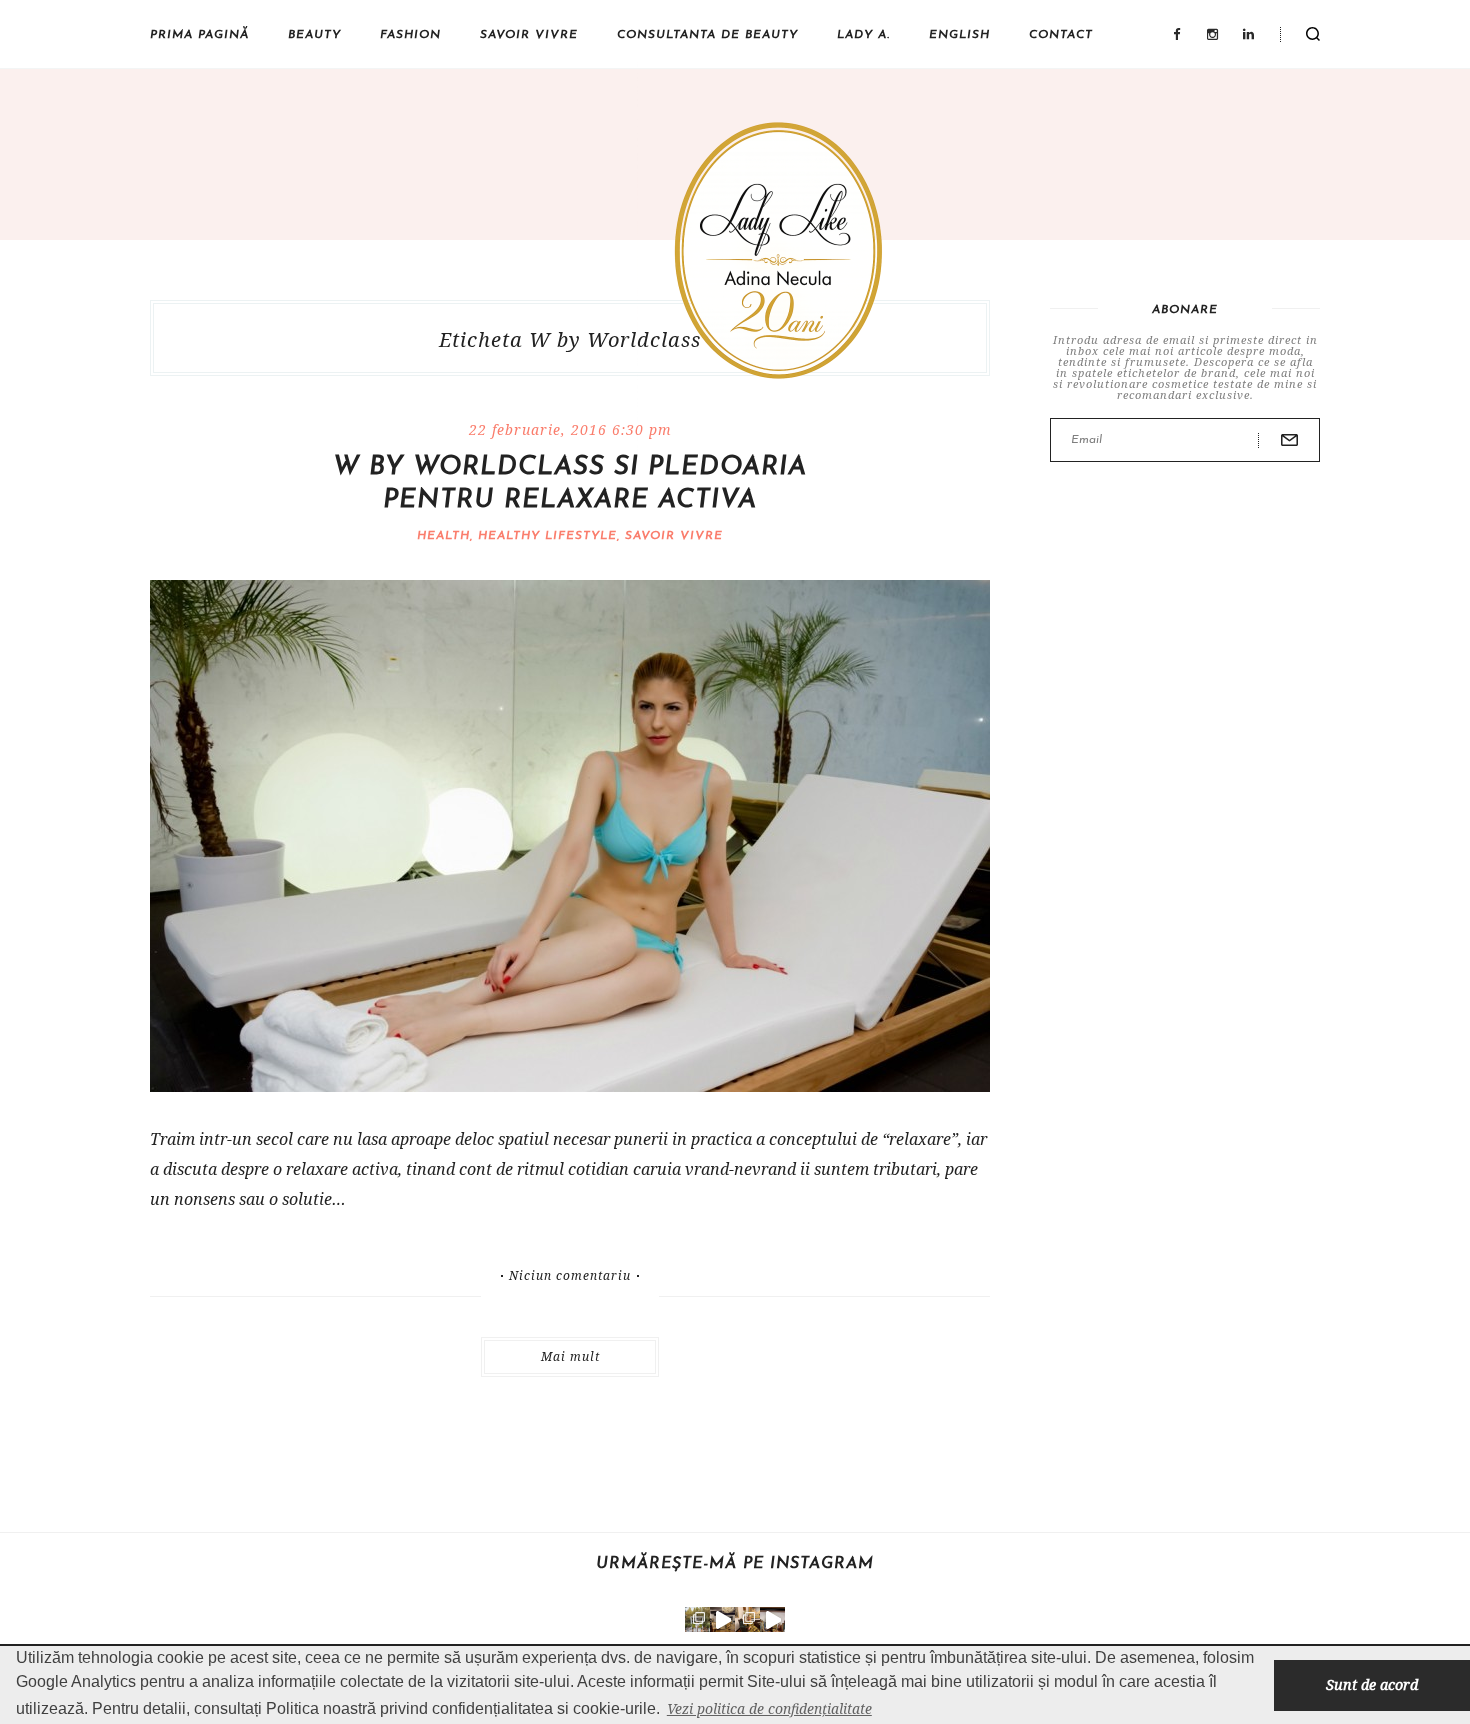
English (959, 35)
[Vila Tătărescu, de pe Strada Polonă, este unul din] (772, 1619)
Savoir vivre (529, 35)
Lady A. (863, 35)
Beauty (314, 35)
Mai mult (570, 1356)
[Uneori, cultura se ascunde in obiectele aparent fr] (747, 1619)
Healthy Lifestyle (547, 536)
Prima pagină (199, 35)
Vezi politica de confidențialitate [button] (769, 1708)
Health (443, 536)
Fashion (410, 35)
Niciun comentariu (570, 1276)
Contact (1061, 35)
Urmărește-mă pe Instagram (735, 1564)
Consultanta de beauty (707, 35)
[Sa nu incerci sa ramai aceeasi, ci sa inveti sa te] (722, 1619)
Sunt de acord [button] (1372, 1684)
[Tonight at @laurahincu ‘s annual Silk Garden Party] (697, 1619)
